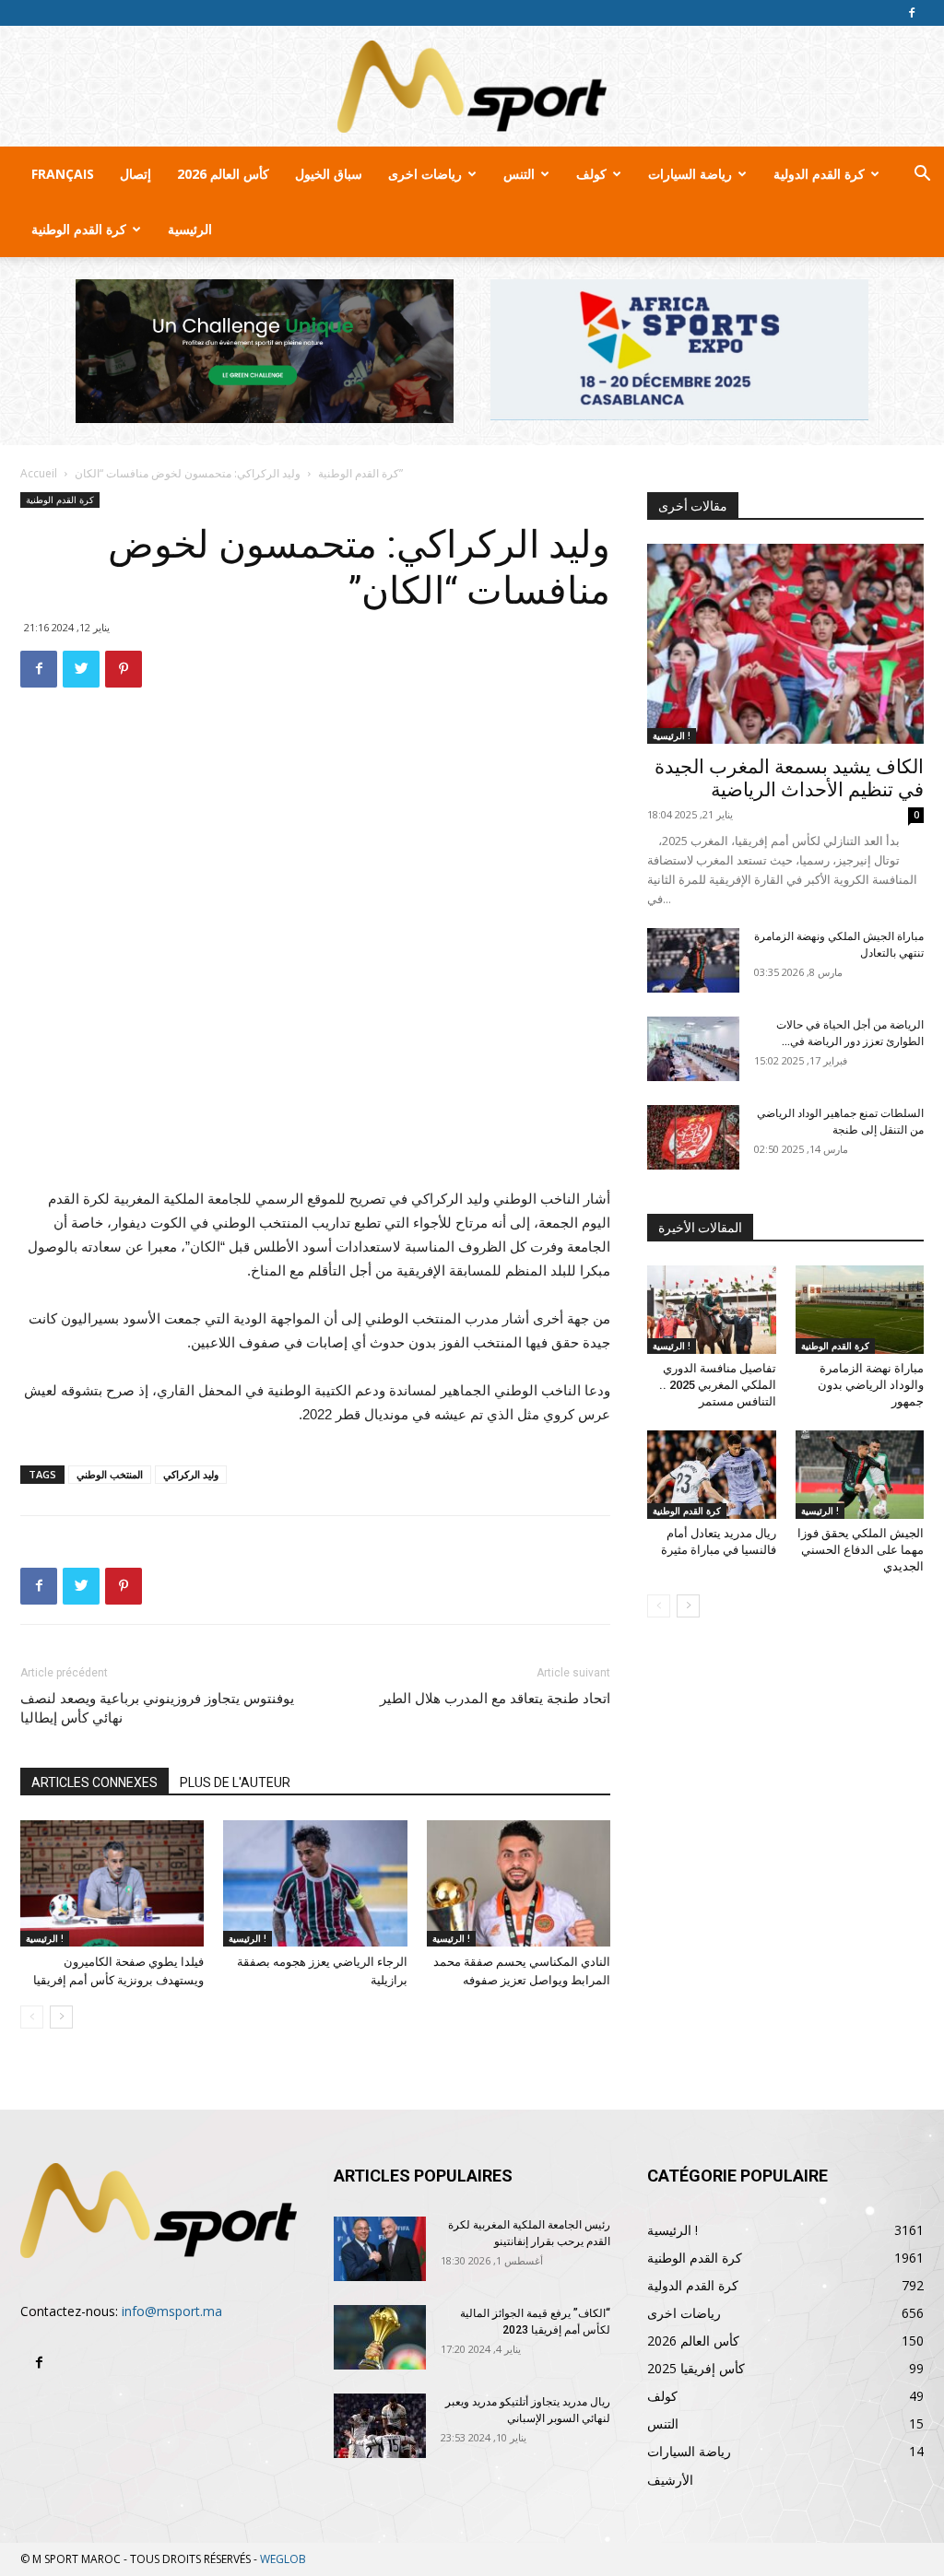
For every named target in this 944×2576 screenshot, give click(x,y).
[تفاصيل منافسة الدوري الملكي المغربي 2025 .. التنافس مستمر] (712, 1310)
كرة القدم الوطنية (79, 229)
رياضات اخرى (425, 174)
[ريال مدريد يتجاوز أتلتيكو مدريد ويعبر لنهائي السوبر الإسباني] (380, 2426)
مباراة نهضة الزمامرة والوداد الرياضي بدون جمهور (871, 1385)
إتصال (136, 174)
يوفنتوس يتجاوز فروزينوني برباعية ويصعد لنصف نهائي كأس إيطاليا (157, 1708)
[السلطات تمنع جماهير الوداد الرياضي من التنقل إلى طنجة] (693, 1137)
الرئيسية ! (45, 1938)
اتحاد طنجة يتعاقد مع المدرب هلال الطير (495, 1699)
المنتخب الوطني (110, 1474)
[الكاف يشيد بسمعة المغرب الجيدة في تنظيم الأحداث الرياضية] (785, 644)
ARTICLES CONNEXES (94, 1782)
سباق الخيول (329, 174)
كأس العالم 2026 (223, 174)
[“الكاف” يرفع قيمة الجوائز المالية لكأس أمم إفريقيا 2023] (380, 2337)
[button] (922, 176)
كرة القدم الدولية (819, 174)
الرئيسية (190, 229)
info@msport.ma (172, 2311)
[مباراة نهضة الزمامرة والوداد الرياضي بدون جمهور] (860, 1310)
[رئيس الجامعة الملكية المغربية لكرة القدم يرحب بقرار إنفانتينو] (380, 2249)
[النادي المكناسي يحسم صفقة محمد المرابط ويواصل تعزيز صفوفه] (519, 1883)
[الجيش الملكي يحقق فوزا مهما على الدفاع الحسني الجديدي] (860, 1475)
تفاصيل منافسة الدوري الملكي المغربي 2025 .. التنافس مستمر (718, 1385)
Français (63, 174)
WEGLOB (283, 2559)
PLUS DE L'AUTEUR (235, 1782)
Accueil (39, 473)
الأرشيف (670, 2480)
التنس (519, 174)
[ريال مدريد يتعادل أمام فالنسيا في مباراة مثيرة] (712, 1475)
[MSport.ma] (472, 87)
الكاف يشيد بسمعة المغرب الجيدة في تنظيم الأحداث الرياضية (789, 778)
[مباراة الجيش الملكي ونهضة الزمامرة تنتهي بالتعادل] (693, 960)
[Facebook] (912, 13)
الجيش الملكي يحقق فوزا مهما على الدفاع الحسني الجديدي (861, 1550)
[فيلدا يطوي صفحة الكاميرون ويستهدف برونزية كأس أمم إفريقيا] (112, 1883)
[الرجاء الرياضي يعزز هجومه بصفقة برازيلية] (315, 1883)
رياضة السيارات (690, 174)
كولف (591, 174)
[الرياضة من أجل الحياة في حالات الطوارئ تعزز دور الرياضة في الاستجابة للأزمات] (693, 1049)
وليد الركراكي (191, 1474)
